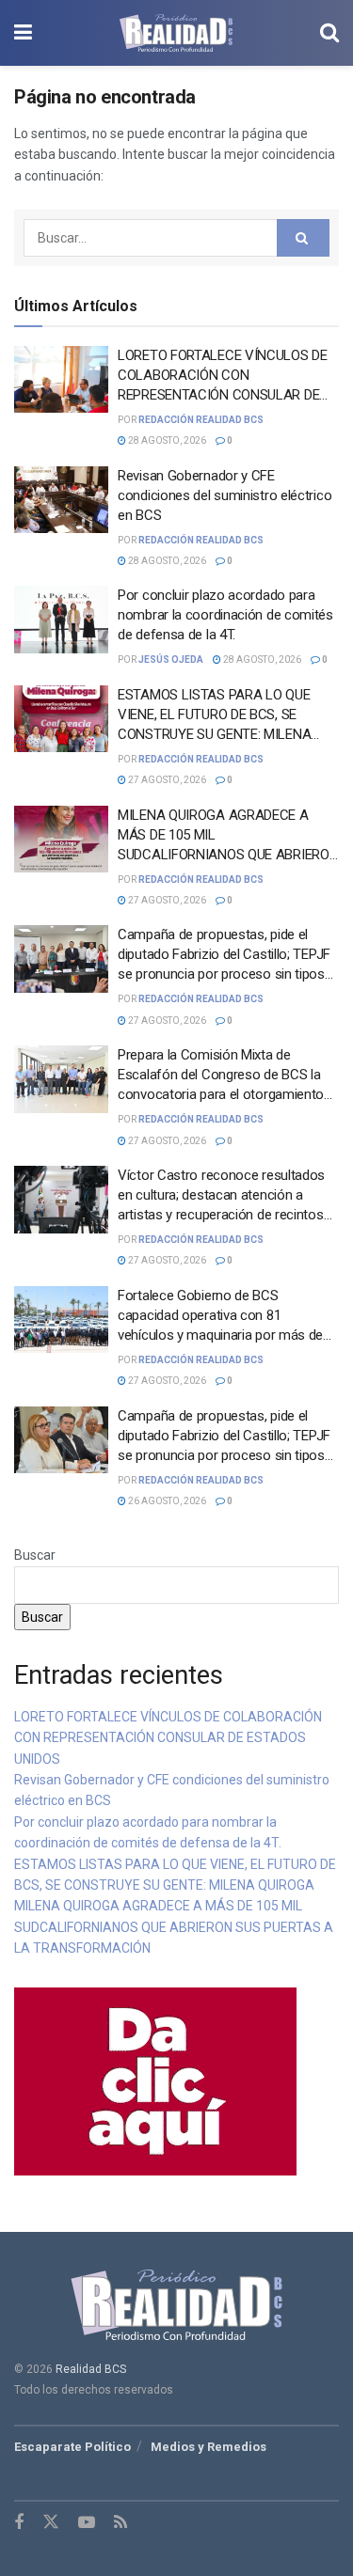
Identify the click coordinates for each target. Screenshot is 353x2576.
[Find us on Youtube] (87, 2523)
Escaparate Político (72, 2447)
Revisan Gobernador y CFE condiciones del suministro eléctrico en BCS (225, 495)
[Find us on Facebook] (19, 2523)
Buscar (35, 1555)
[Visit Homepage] (176, 33)
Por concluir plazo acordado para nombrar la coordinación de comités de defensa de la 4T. (225, 615)
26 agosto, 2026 (166, 1501)
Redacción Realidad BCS (201, 420)
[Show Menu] (23, 33)
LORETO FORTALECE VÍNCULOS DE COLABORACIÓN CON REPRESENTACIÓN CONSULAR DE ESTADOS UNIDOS (168, 1738)
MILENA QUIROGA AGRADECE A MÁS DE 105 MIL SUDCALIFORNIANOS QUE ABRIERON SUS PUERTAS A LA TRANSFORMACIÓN (228, 855)
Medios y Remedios (209, 2447)
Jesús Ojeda (171, 660)
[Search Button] (329, 33)
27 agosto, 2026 (166, 780)
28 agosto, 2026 (166, 440)
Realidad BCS (91, 2369)
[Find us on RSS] (120, 2523)
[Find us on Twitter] (51, 2522)
